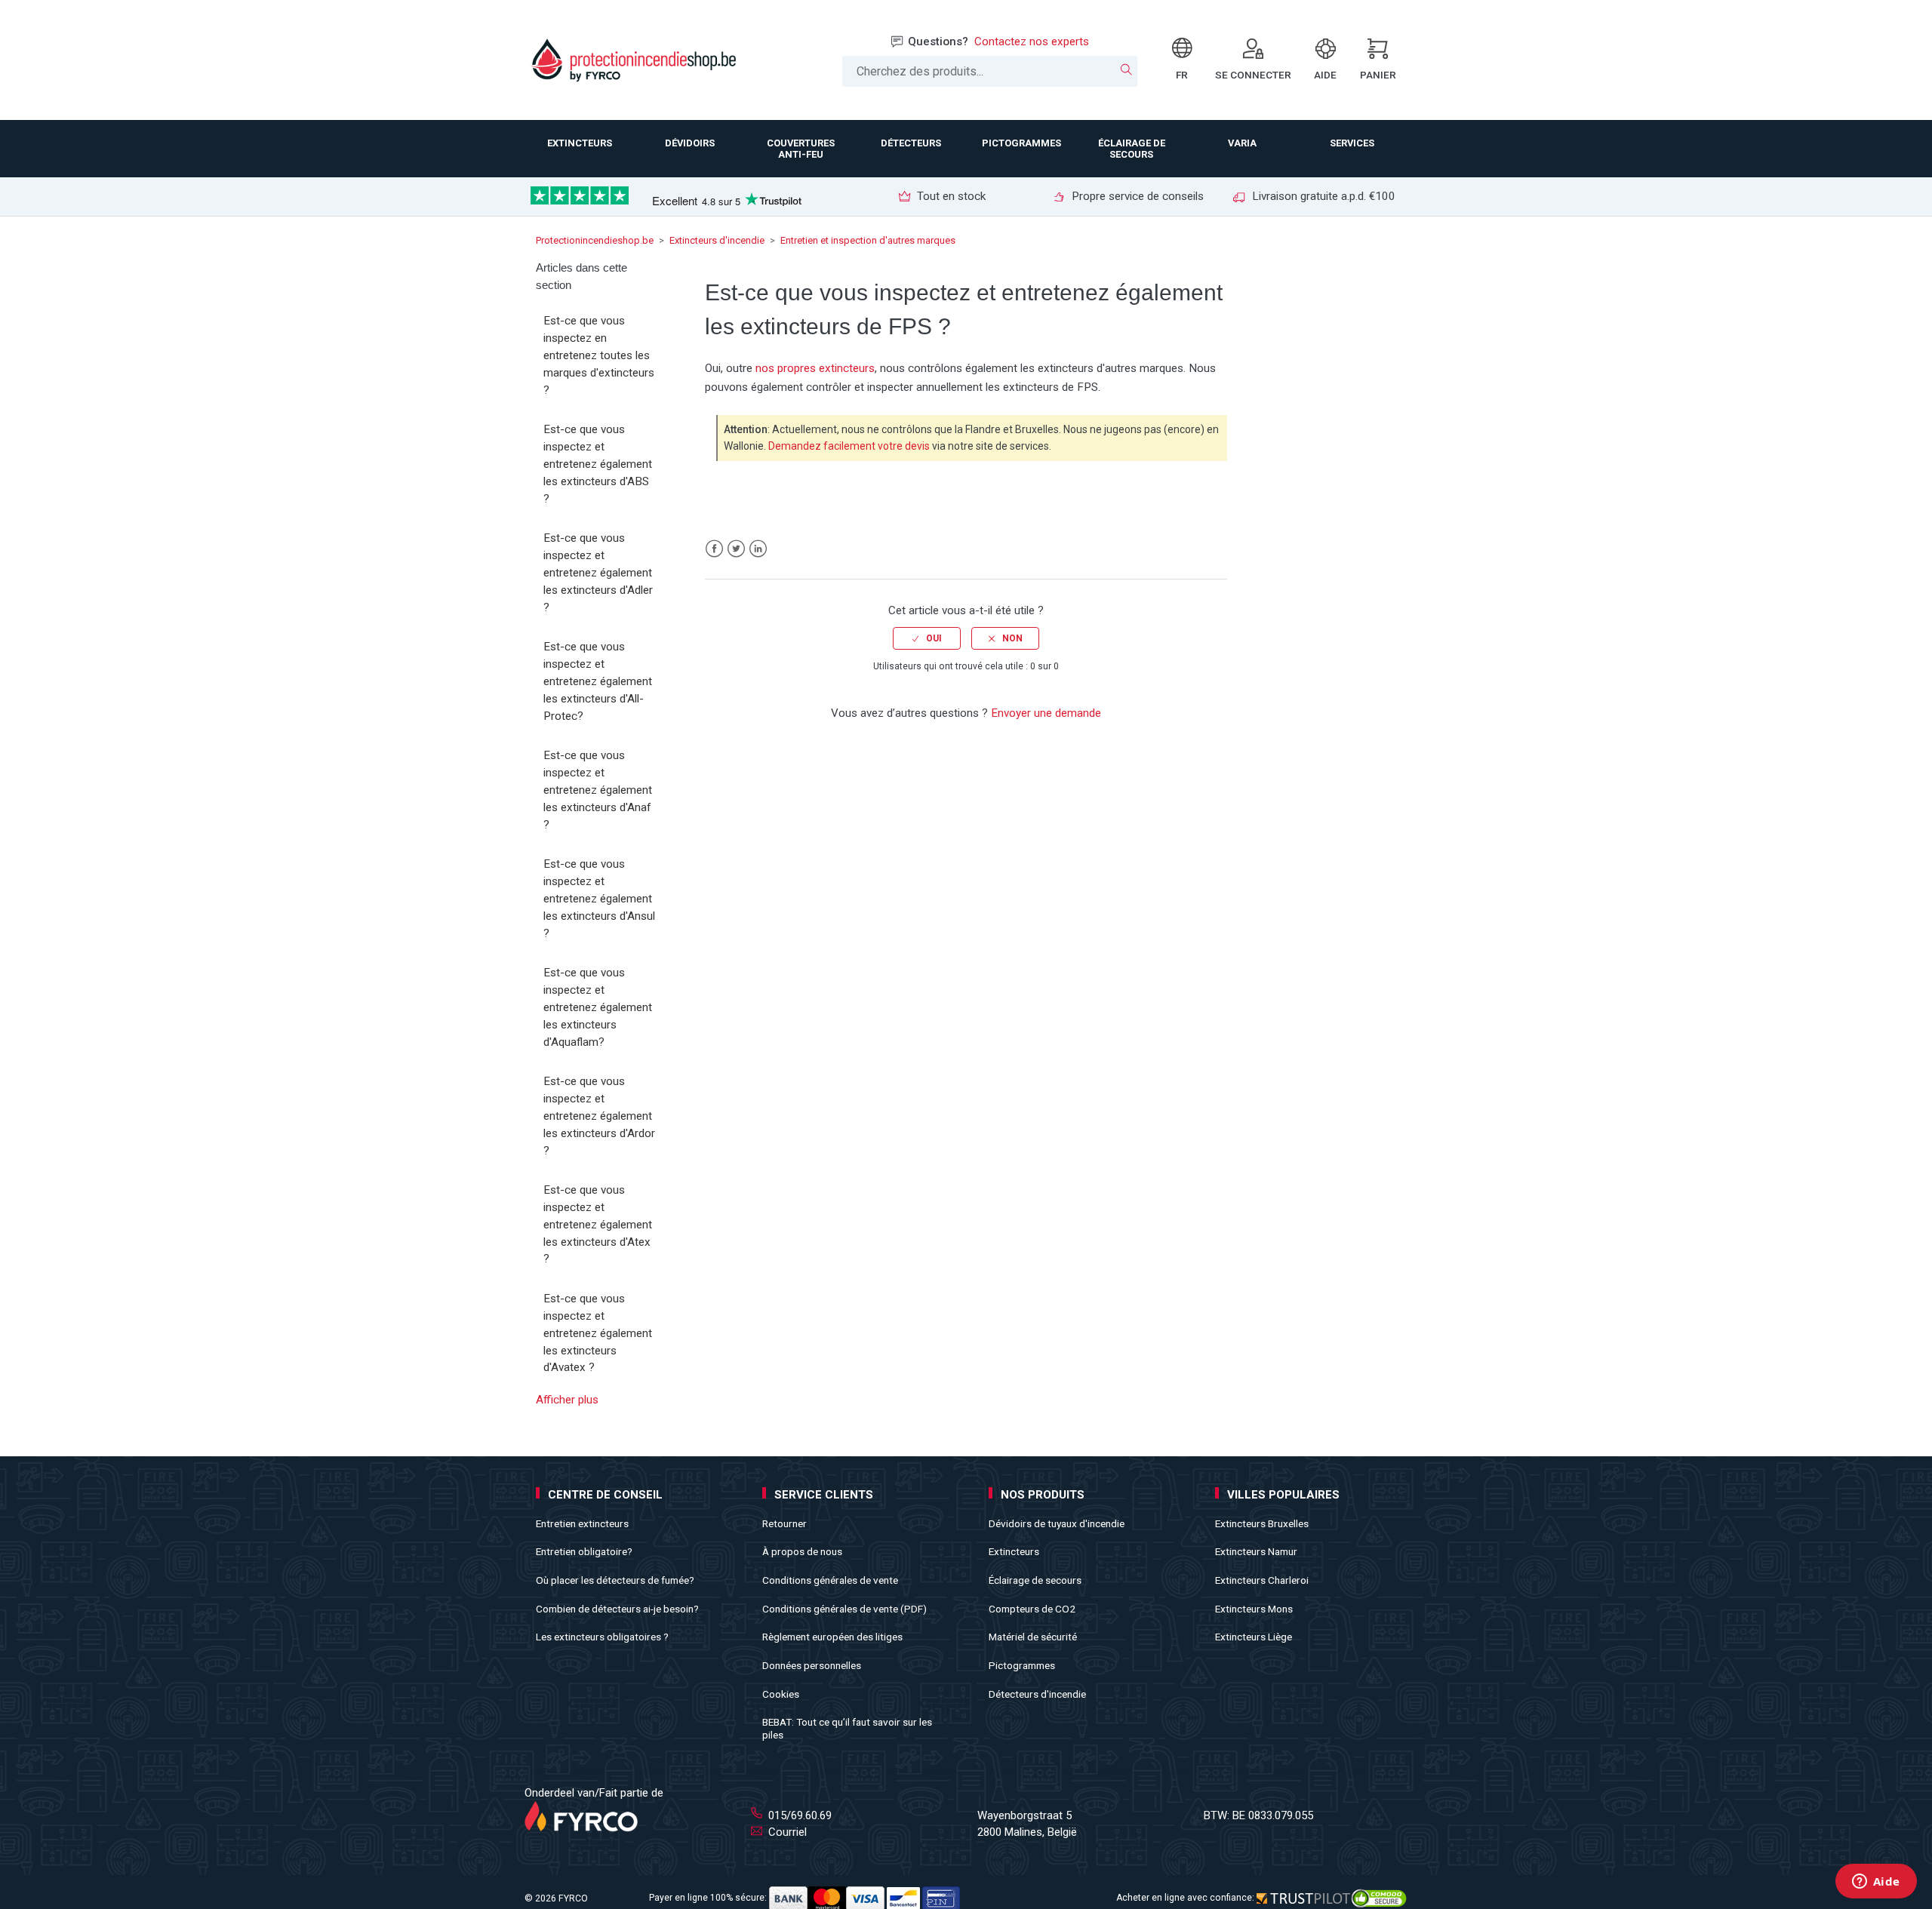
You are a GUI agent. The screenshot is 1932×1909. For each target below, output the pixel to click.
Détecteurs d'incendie (1037, 1694)
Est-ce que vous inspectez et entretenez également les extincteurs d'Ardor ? (599, 1116)
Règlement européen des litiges (832, 1637)
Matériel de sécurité (1033, 1637)
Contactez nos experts (1032, 41)
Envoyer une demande (1046, 713)
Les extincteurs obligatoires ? (602, 1637)
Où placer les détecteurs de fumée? (615, 1580)
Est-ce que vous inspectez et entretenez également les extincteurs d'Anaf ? (598, 790)
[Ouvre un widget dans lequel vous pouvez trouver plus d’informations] (1876, 1883)
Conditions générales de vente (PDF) (844, 1609)
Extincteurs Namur (1256, 1551)
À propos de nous (802, 1551)
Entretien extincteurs (582, 1523)
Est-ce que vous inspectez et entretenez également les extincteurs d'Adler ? (598, 572)
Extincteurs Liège (1254, 1637)
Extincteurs (1014, 1551)
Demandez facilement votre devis (849, 446)
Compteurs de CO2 (1032, 1609)
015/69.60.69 (798, 1815)
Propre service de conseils (1136, 196)
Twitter (736, 549)
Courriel (786, 1832)
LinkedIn (758, 549)
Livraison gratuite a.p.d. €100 (1322, 196)
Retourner (784, 1523)
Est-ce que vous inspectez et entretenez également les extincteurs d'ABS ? (598, 464)
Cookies (781, 1694)
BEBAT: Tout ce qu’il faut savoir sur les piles (847, 1728)
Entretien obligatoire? (584, 1551)
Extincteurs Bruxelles (1262, 1523)
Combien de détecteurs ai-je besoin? (617, 1609)
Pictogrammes (1022, 1665)
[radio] (927, 638)
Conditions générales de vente (830, 1580)
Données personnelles (812, 1665)
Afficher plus (567, 1400)
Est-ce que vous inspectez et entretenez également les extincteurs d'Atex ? (598, 1224)
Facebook (714, 549)
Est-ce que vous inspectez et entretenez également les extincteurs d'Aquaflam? (598, 1007)
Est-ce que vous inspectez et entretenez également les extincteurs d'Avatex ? (598, 1333)
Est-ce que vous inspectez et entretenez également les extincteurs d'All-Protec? (598, 681)
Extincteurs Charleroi (1262, 1580)
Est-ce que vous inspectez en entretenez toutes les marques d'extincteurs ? (599, 355)
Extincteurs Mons (1254, 1609)
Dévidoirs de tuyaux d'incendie (1057, 1523)
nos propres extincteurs (815, 368)
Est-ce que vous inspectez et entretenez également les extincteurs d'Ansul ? (599, 898)
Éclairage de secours (1035, 1580)
